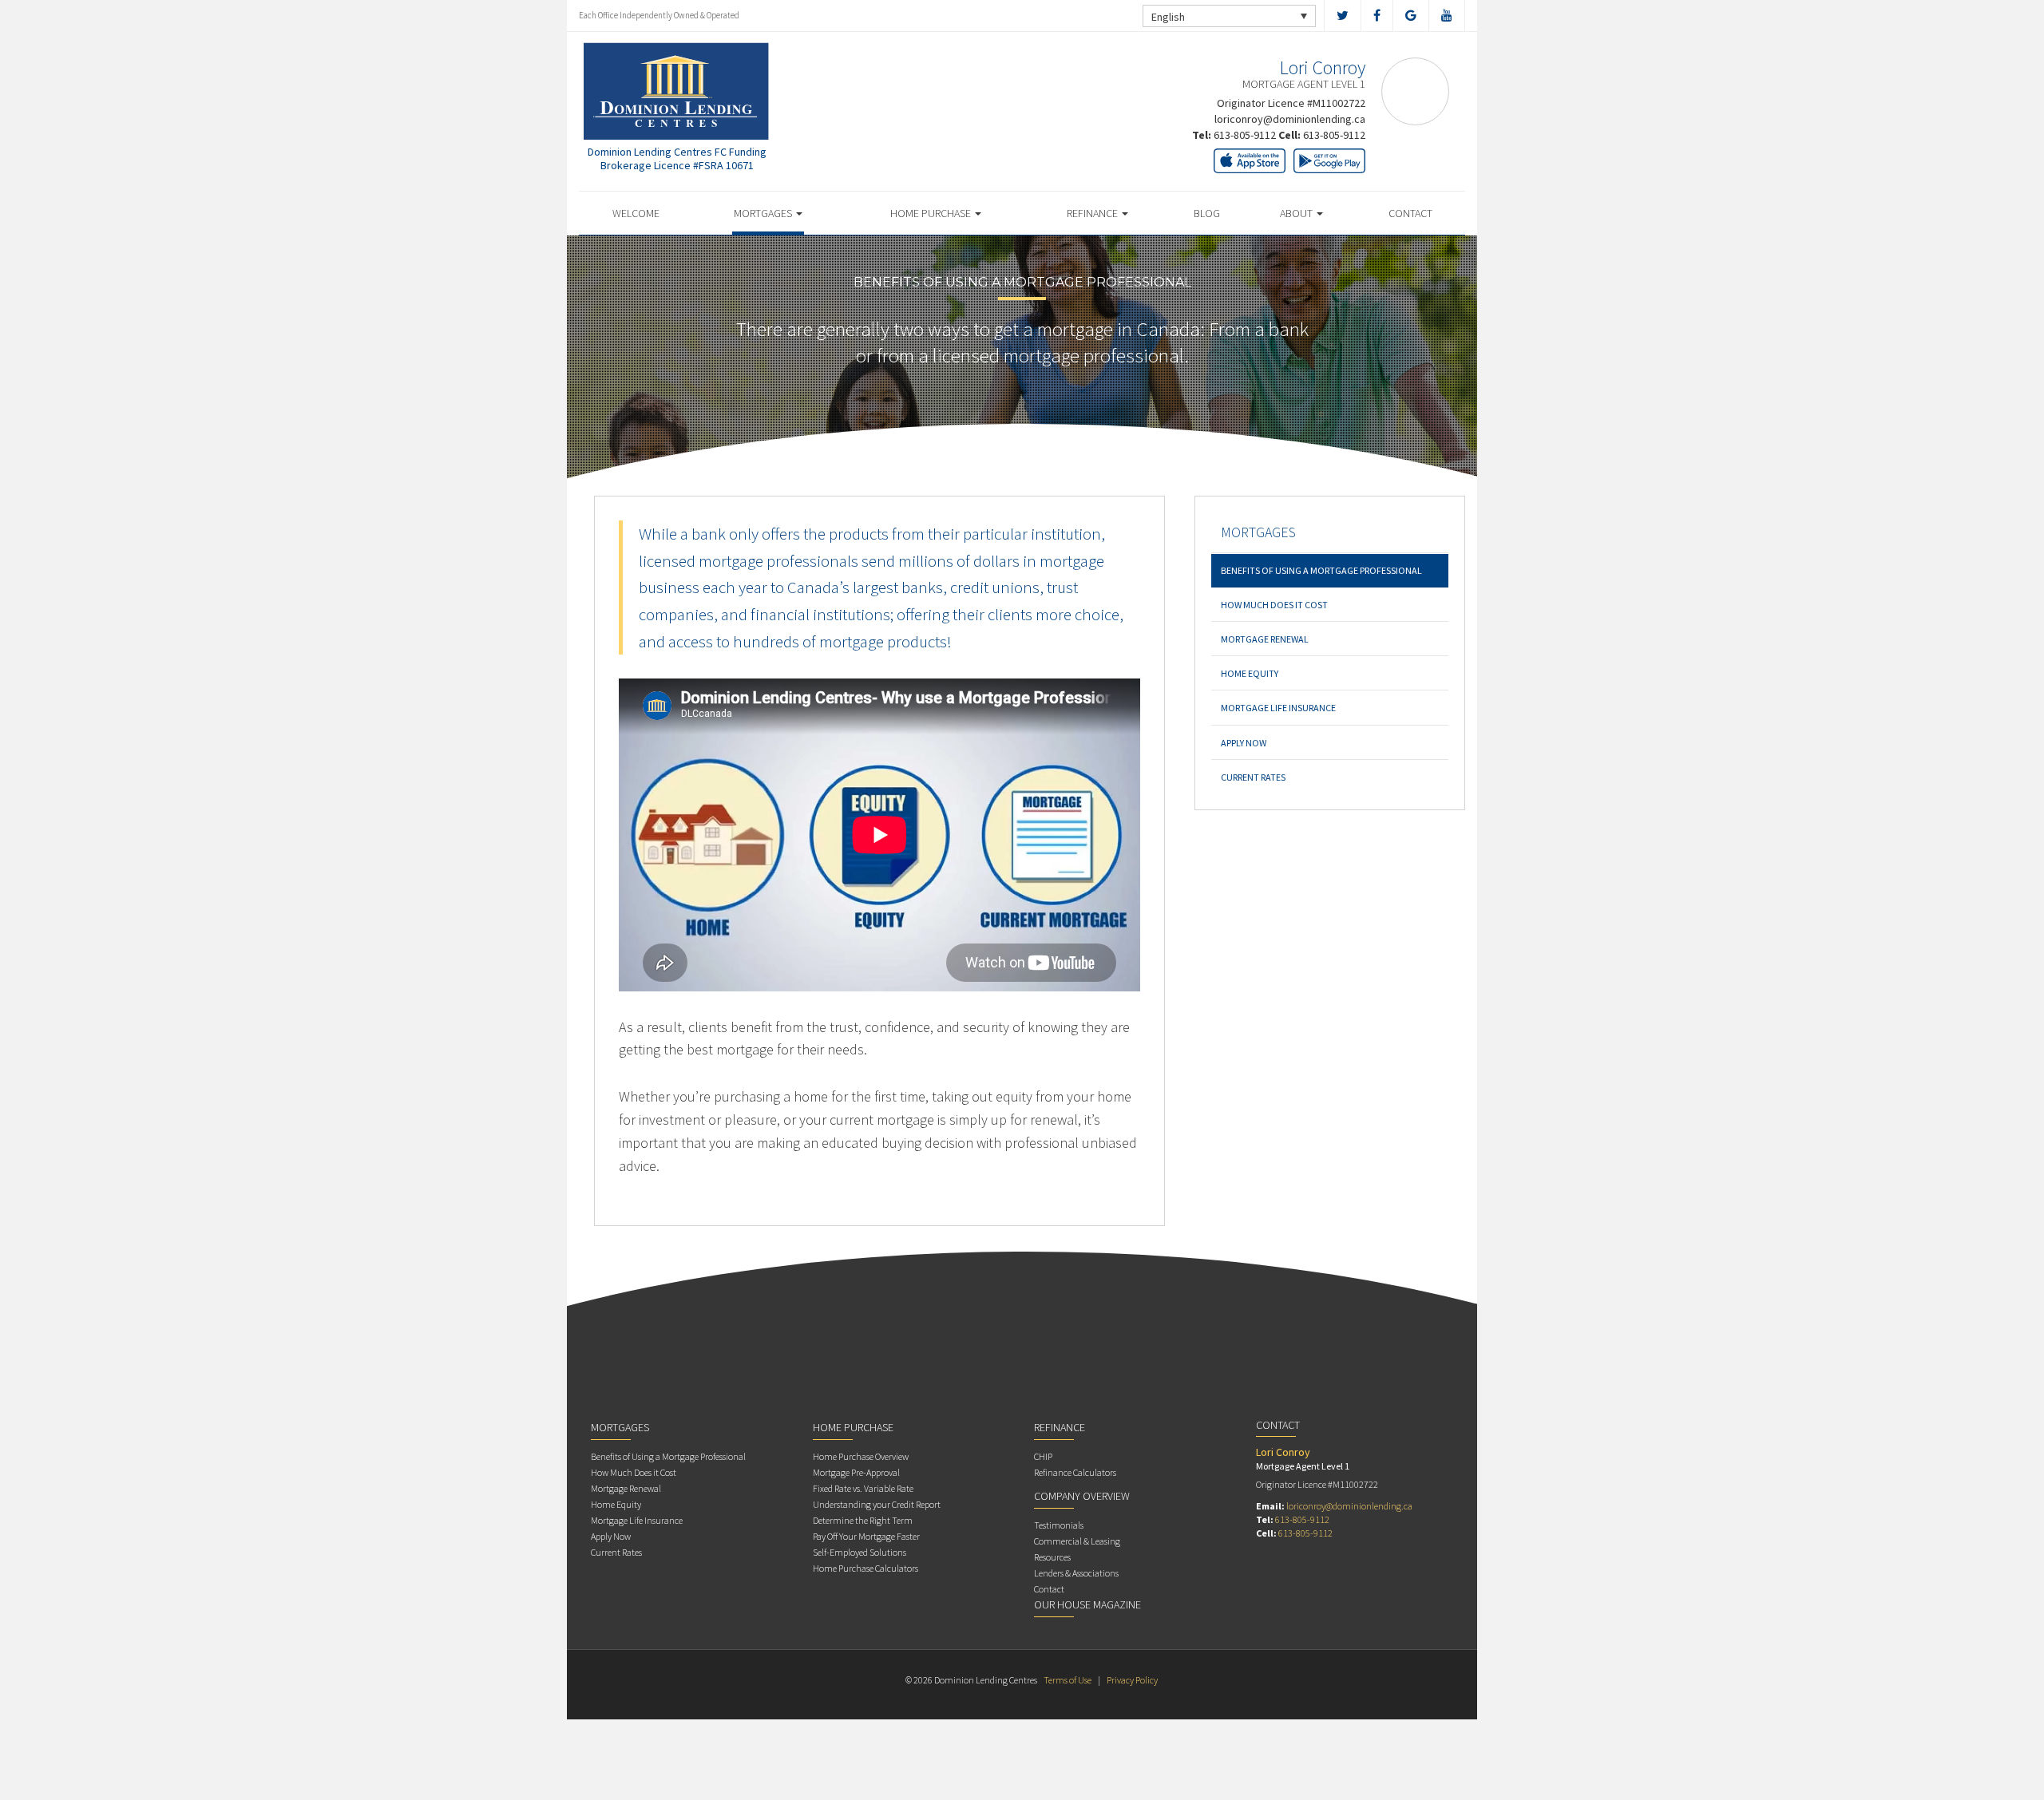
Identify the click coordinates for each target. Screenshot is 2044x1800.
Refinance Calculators (1075, 1472)
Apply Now (1244, 743)
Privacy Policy (1132, 1680)
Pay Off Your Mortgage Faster (866, 1536)
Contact (1410, 213)
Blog (1207, 213)
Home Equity (1250, 673)
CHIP (1043, 1456)
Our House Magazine (1087, 1604)
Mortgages (764, 213)
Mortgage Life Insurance (1278, 708)
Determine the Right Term (863, 1520)
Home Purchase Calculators (866, 1568)
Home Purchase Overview (861, 1456)
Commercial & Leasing (1077, 1541)
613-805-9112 (1245, 135)
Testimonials (1059, 1525)
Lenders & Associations (1076, 1573)
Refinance (1093, 213)
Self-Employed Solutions (860, 1552)
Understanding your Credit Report (877, 1504)
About (1297, 213)
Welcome (636, 213)
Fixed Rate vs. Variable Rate (863, 1488)
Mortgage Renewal (1265, 639)
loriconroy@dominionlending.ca (1290, 119)
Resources (1052, 1557)
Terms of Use (1068, 1680)
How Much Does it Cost (1274, 605)
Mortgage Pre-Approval (856, 1472)
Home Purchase (932, 213)
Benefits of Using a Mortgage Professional (1321, 570)
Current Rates (1253, 777)
